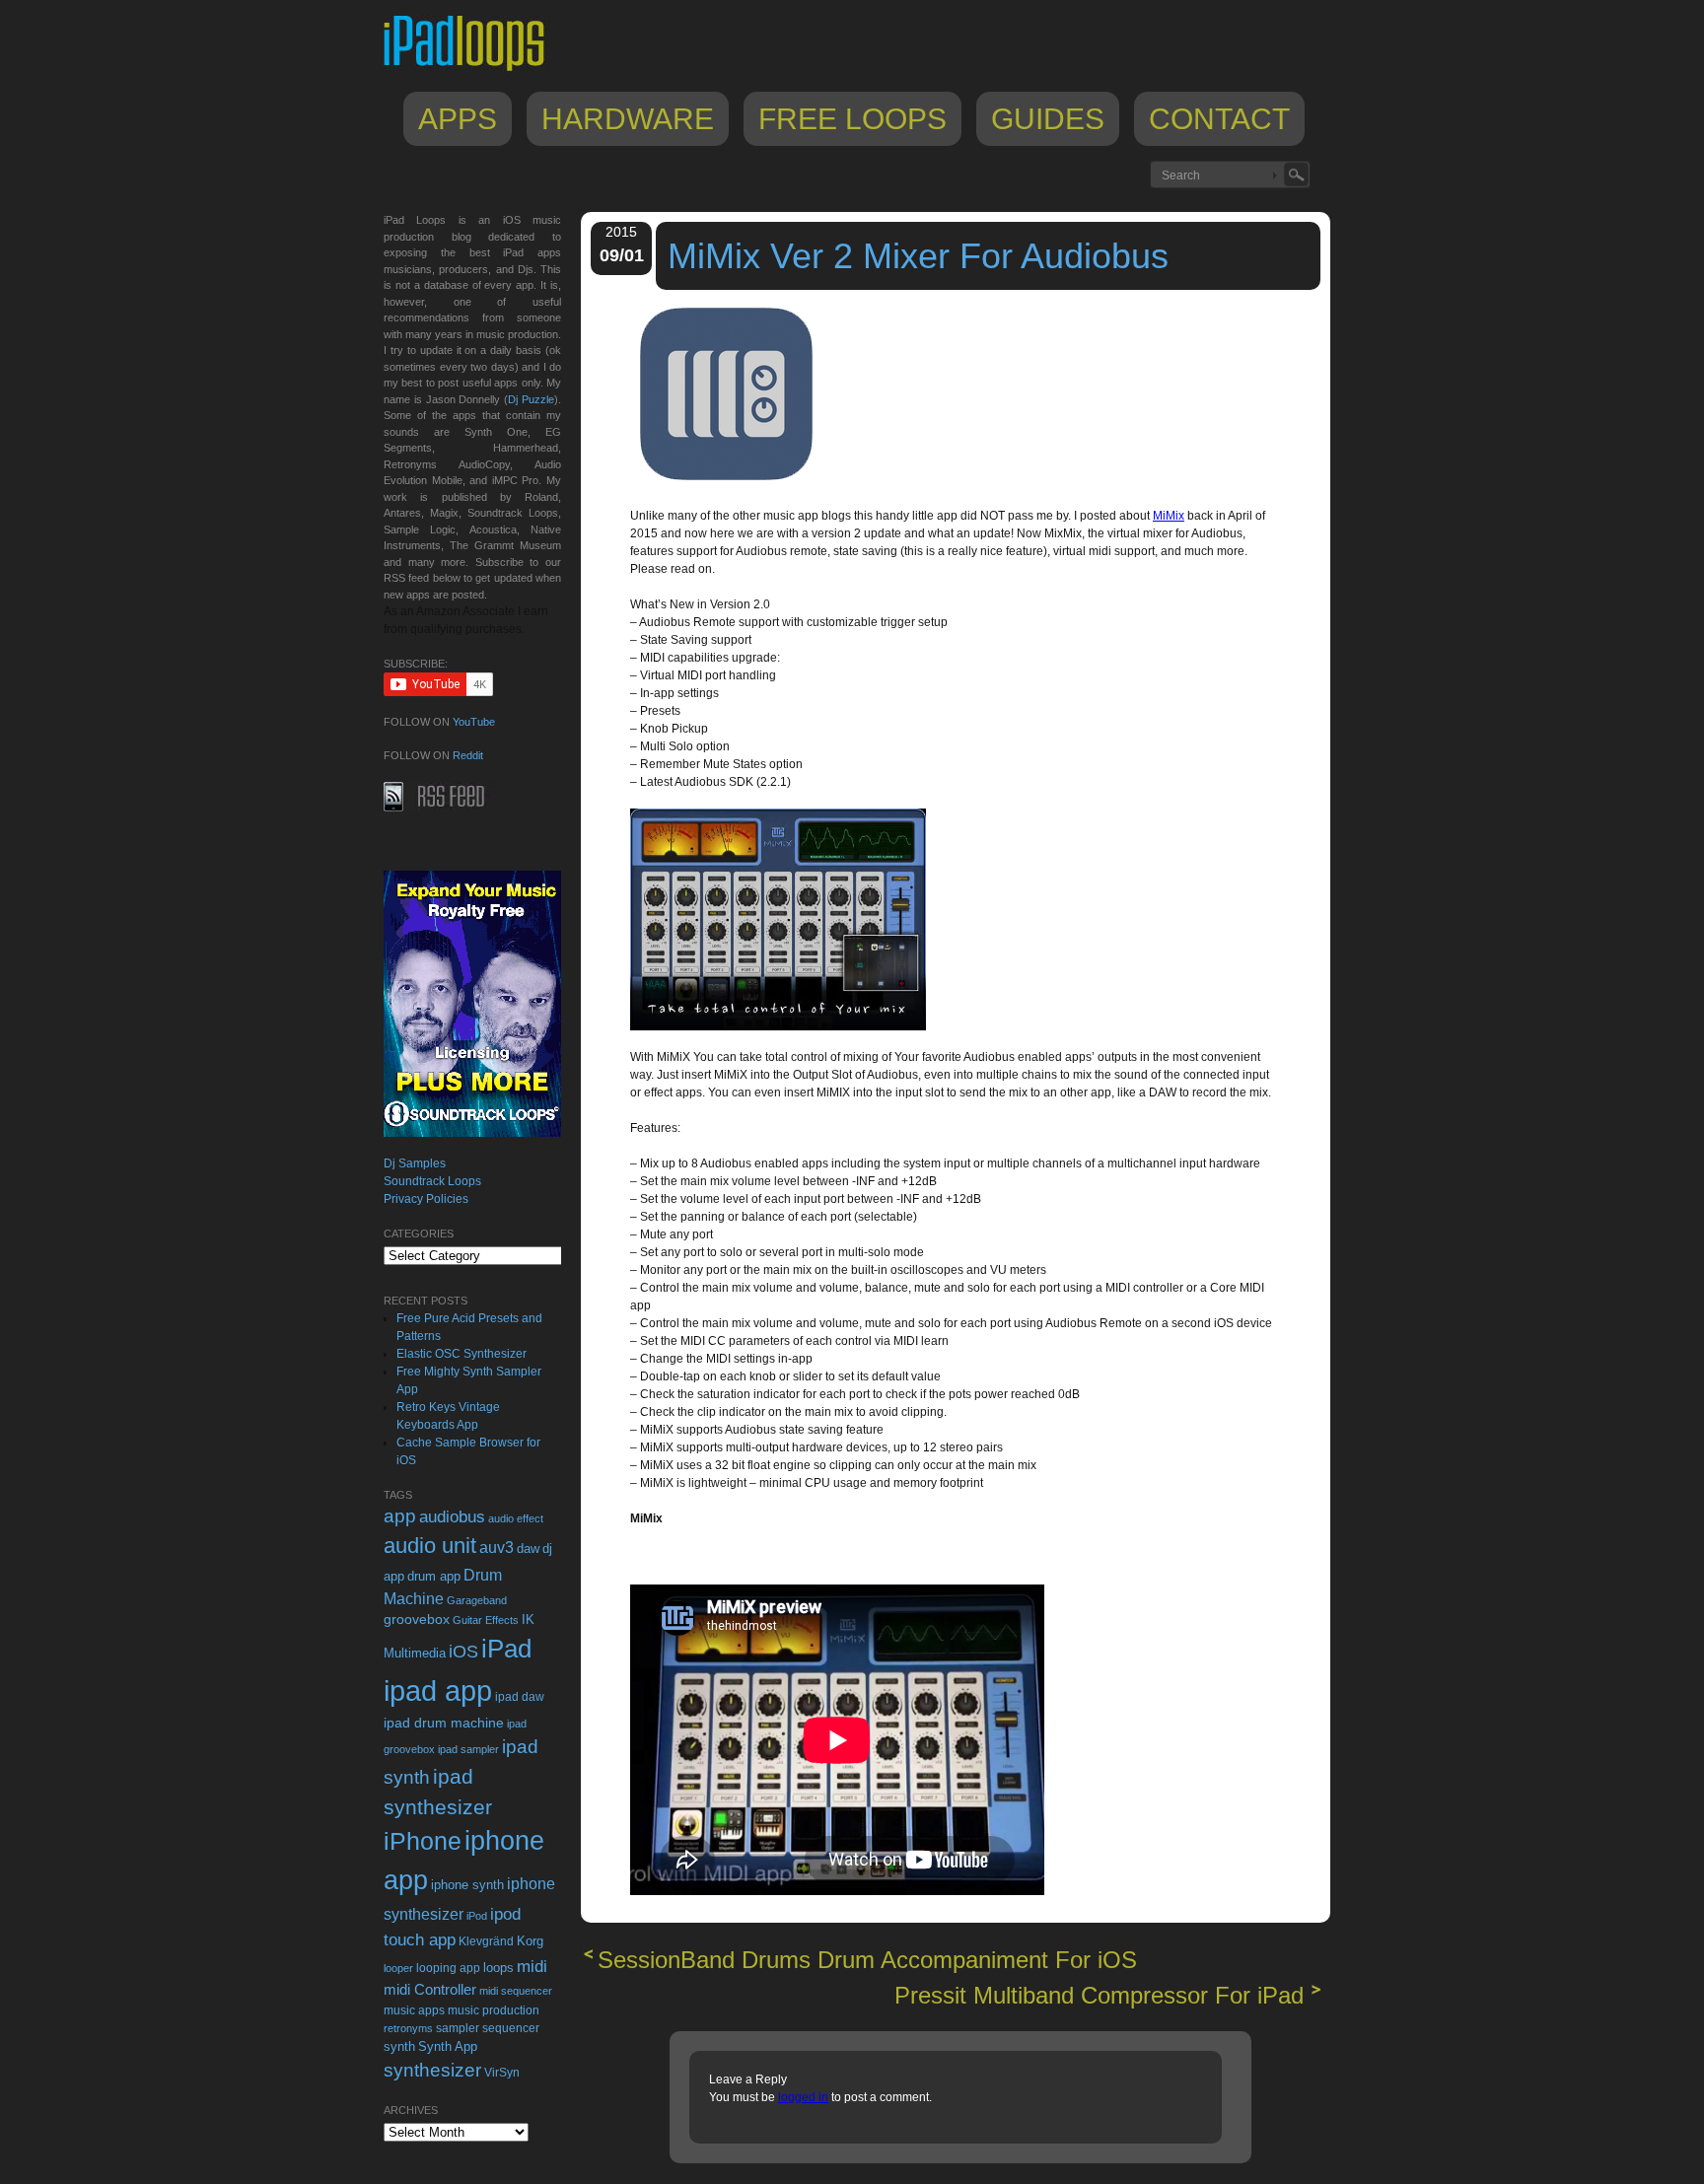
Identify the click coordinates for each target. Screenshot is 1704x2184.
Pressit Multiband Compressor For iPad (1099, 1995)
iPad (506, 1649)
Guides (1048, 119)
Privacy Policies (426, 1199)
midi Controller (430, 1989)
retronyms (408, 2028)
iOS (463, 1652)
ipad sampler (468, 1749)
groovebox (417, 1620)
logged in (803, 2097)
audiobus (452, 1517)
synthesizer (432, 2070)
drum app (434, 1577)
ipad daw (520, 1696)
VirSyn (502, 2072)
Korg (530, 1941)
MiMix (1169, 516)
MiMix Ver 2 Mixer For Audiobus (918, 256)
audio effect (516, 1518)
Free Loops (852, 119)
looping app (448, 1968)
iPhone (423, 1841)
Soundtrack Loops (432, 1181)
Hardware (628, 119)
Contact (1219, 119)
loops (498, 1968)
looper (398, 1968)
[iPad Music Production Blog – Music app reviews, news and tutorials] (473, 71)
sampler (458, 2028)
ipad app (438, 1691)
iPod (477, 1916)
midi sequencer (516, 1991)
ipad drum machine (444, 1723)
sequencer (511, 2028)
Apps (458, 119)
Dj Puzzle (531, 399)
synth (399, 2046)
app (400, 1516)
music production (494, 2010)
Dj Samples (415, 1163)
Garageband (477, 1600)
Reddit (468, 755)
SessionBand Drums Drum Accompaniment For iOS (867, 1960)
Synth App (448, 2046)
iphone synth (467, 1885)
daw (528, 1549)
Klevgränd (486, 1941)
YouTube (474, 722)
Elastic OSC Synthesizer (461, 1354)
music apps (414, 2010)
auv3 (497, 1548)
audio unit (430, 1546)
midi (532, 1966)
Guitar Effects (486, 1620)
